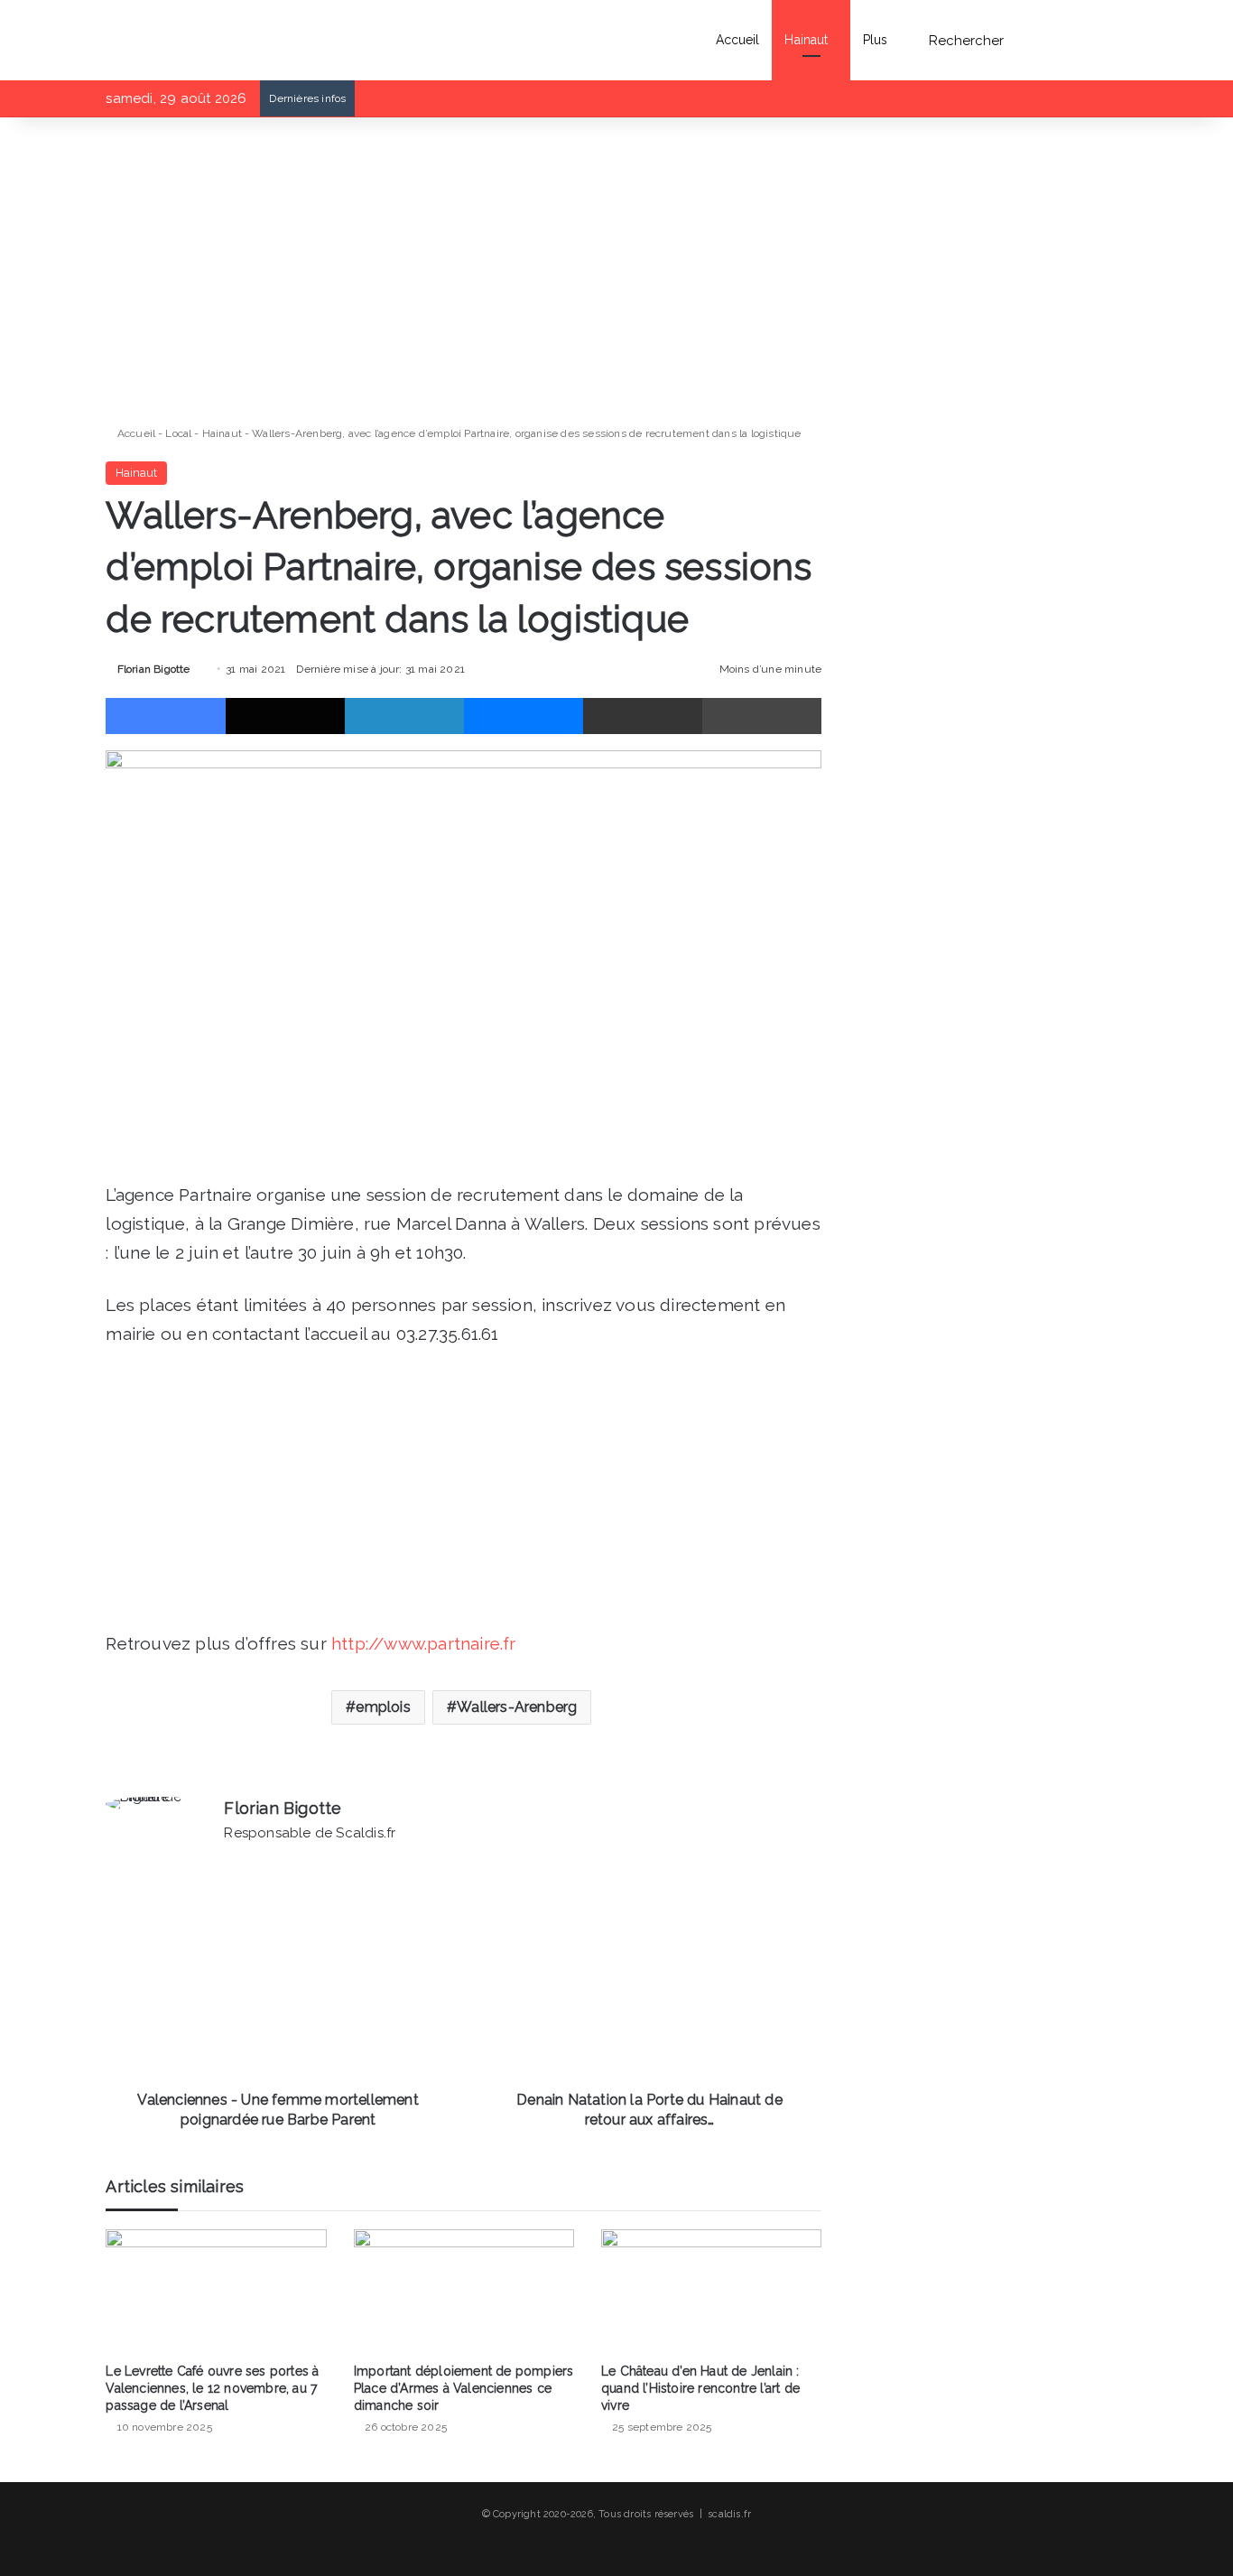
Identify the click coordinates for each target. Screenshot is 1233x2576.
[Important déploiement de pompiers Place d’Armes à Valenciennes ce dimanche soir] (464, 2292)
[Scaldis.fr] (143, 40)
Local (178, 433)
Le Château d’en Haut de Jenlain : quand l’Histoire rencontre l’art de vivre (700, 2388)
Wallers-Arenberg (517, 1707)
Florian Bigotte (153, 669)
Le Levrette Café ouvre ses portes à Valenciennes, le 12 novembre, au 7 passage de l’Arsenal (212, 2388)
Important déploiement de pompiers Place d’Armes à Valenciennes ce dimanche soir (464, 2388)
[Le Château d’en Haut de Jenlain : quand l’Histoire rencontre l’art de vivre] (711, 2292)
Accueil (738, 40)
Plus (875, 40)
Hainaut (806, 40)
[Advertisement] (464, 271)
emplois (383, 1707)
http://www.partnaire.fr (424, 1643)
